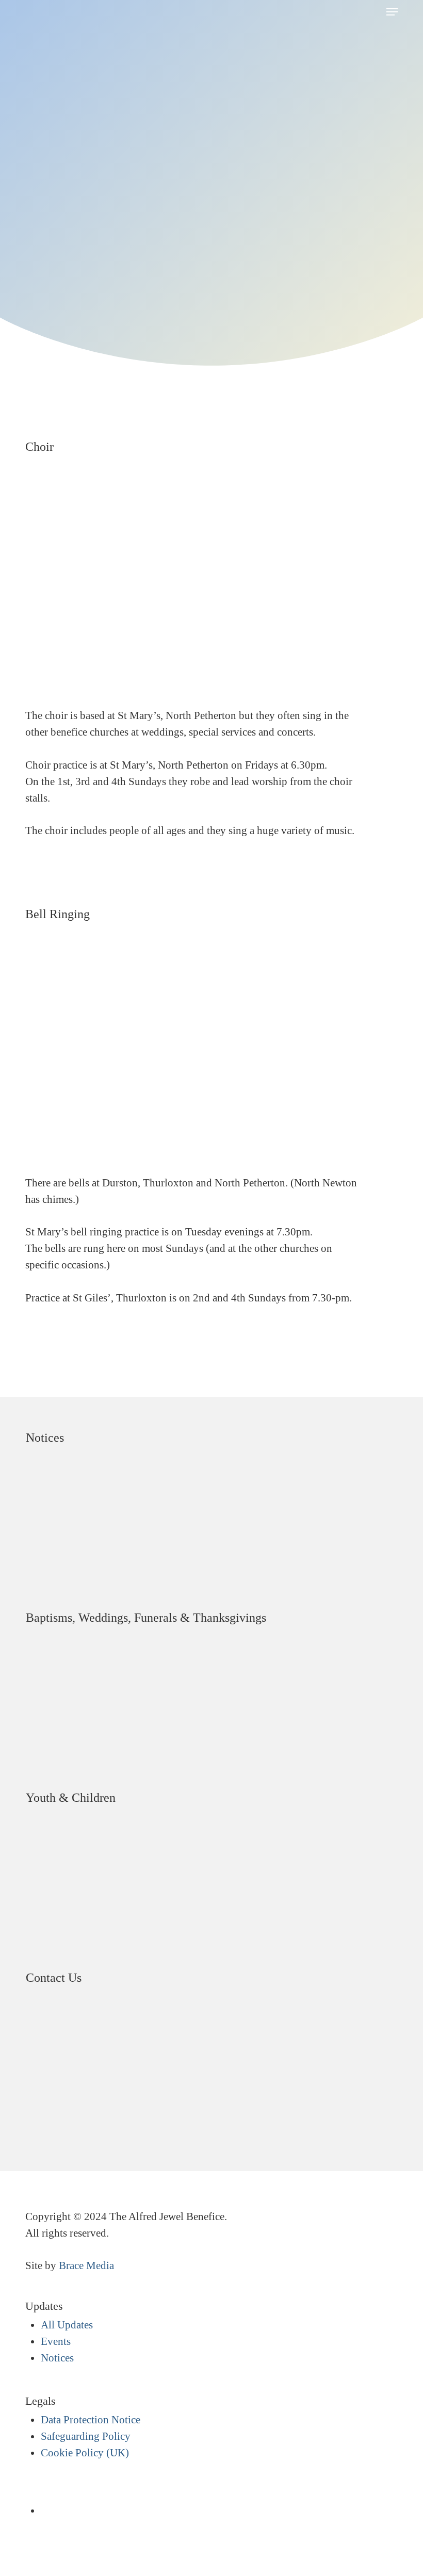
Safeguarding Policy (86, 2436)
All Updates (67, 2325)
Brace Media (86, 2265)
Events (56, 2341)
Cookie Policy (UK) (85, 2453)
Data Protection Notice (91, 2420)
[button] (392, 12)
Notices (57, 2358)
